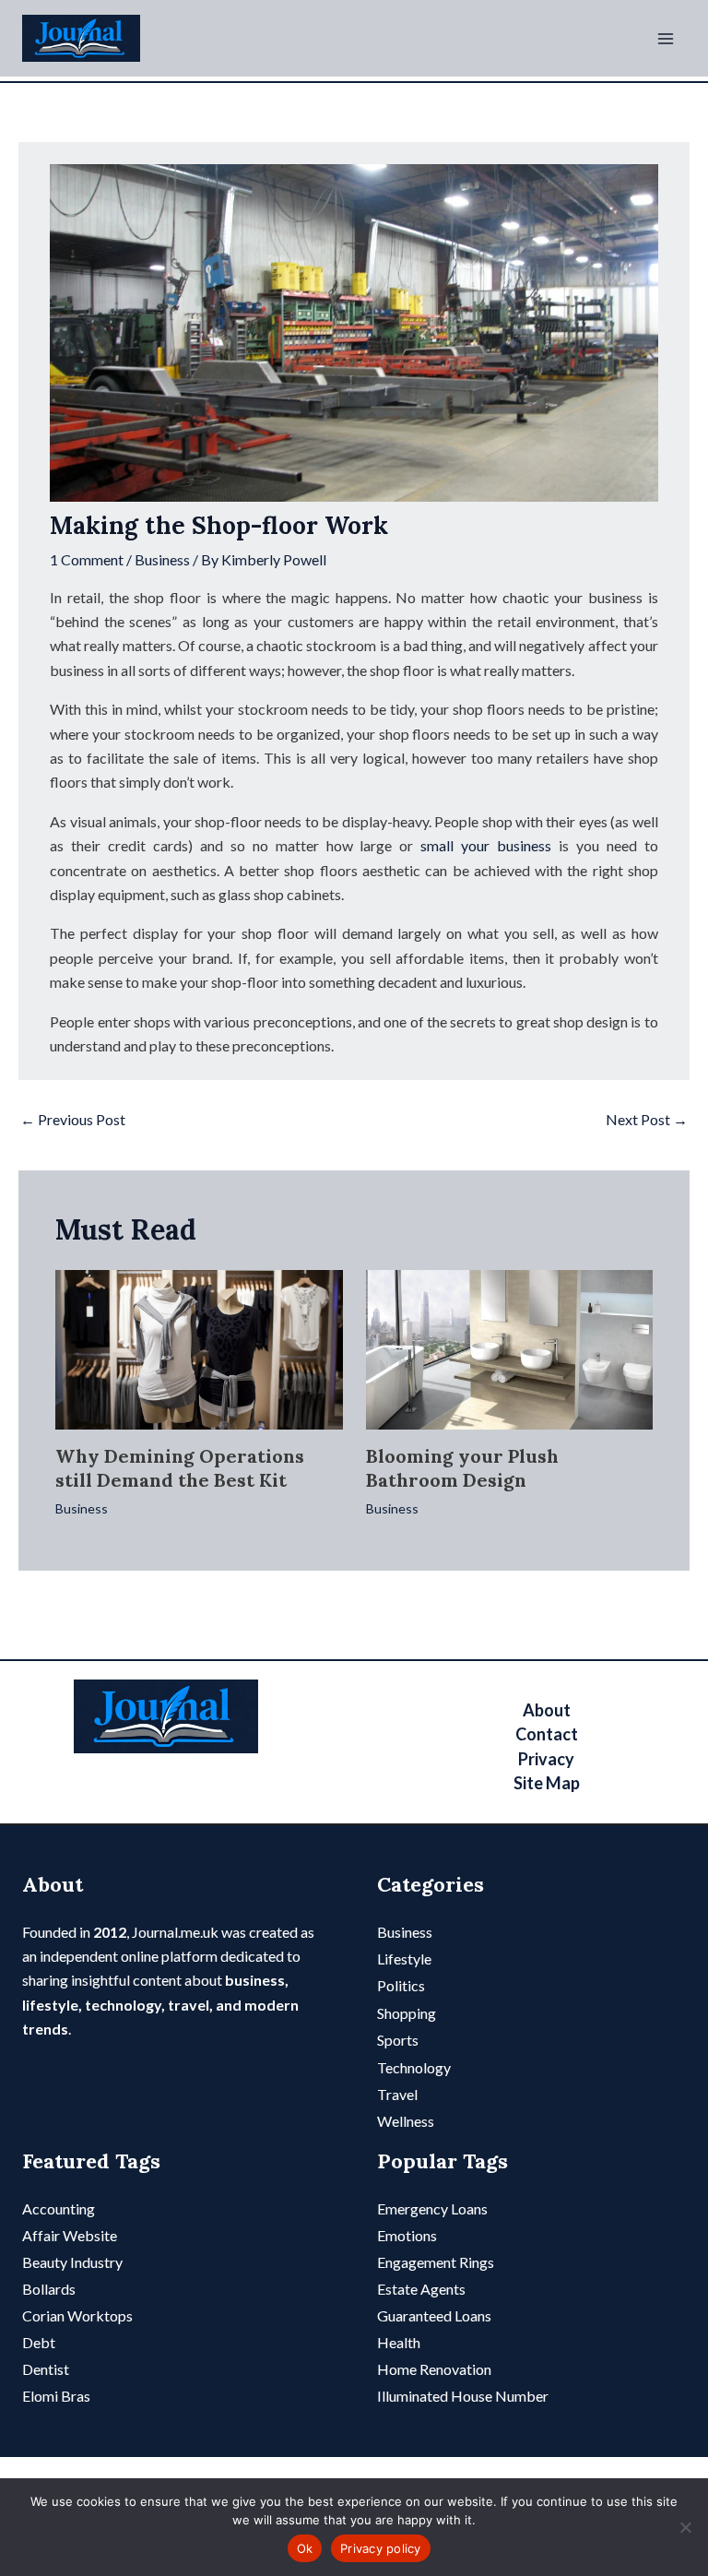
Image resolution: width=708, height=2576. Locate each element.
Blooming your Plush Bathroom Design (462, 1468)
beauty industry (72, 2262)
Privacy (546, 1759)
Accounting (59, 2208)
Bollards (49, 2289)
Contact (547, 1734)
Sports (398, 2040)
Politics (401, 1985)
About (547, 1710)
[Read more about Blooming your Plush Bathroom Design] (510, 1347)
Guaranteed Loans (434, 2315)
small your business (482, 845)
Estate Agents (421, 2289)
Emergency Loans (432, 2208)
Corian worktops (77, 2315)
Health (399, 2342)
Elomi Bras (56, 2396)
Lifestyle (404, 1959)
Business (162, 559)
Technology (414, 2067)
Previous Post (73, 1119)
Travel (397, 2094)
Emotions (407, 2235)
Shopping (407, 2013)
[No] (685, 2527)
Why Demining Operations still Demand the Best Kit (180, 1468)
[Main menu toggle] (666, 39)
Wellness (406, 2121)
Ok (305, 2548)
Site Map (547, 1783)
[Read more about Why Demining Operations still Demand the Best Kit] (199, 1347)
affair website (70, 2235)
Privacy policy (381, 2548)
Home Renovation (434, 2369)
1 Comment (87, 559)
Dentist (46, 2369)
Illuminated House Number (463, 2396)
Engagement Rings (436, 2262)
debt (39, 2342)
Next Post (647, 1119)
